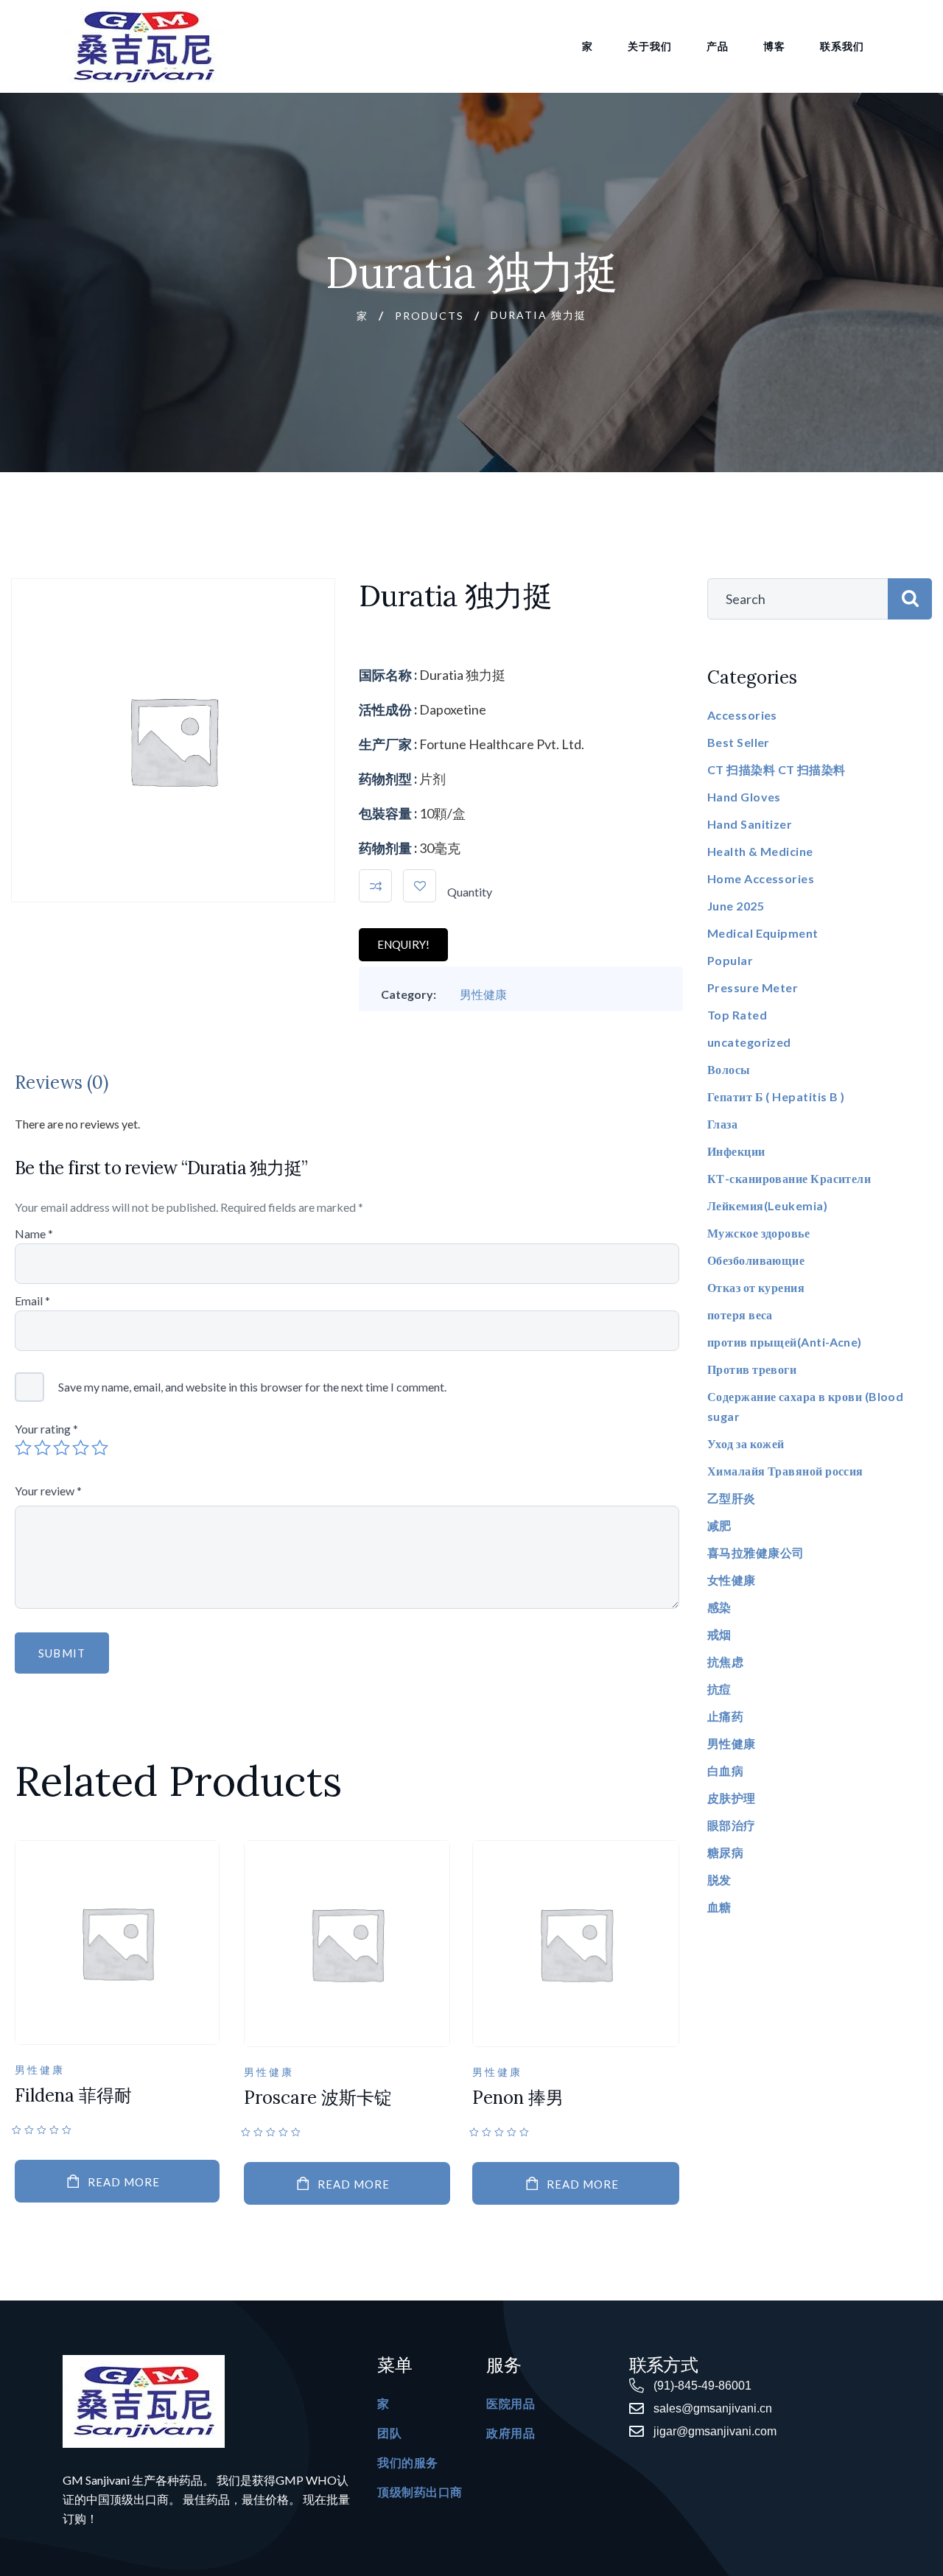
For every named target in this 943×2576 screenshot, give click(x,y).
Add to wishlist (420, 886)
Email (32, 1301)
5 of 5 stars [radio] (100, 1447)
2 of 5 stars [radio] (42, 1447)
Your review (48, 1491)
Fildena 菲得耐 (73, 2095)
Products (430, 316)
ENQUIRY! (403, 944)
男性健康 (483, 994)
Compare (375, 886)
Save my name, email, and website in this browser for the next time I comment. (252, 1387)
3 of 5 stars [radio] (62, 1447)
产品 (718, 46)
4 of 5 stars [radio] (81, 1447)
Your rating (46, 1429)
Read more (124, 2182)
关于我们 (650, 46)
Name (34, 1233)
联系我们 (842, 46)
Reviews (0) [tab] (62, 1082)
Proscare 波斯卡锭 (318, 2098)
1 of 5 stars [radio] (23, 1447)
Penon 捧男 (518, 2098)
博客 (774, 46)
